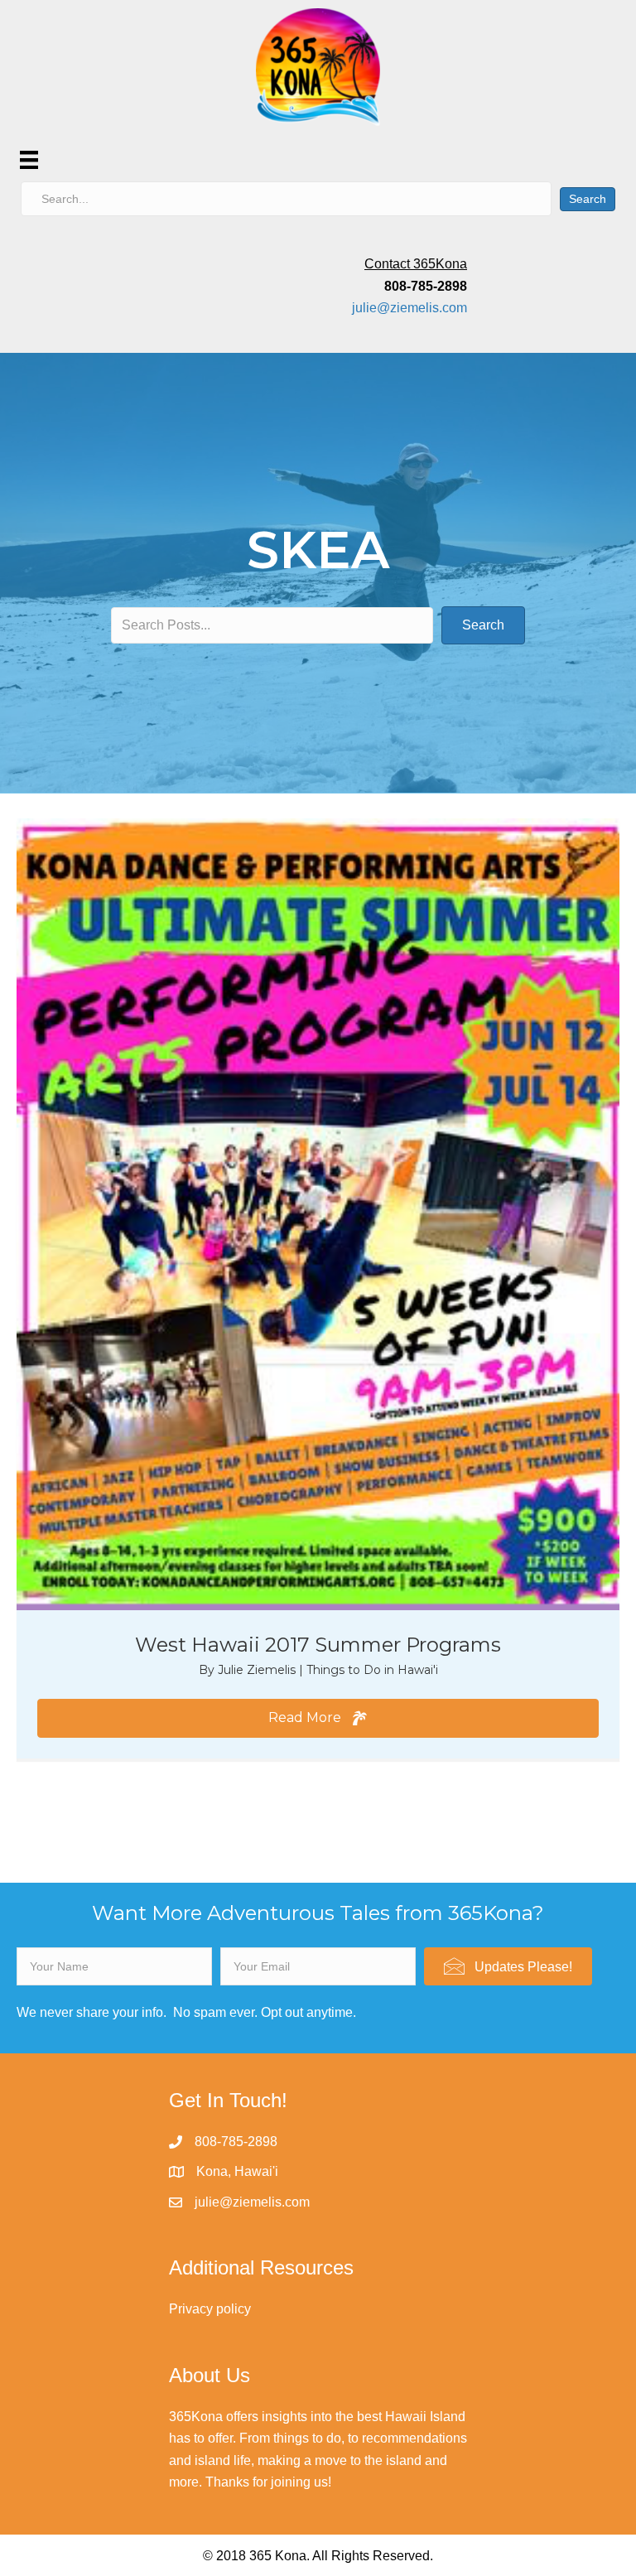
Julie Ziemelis (258, 1670)
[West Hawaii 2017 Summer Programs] (318, 1213)
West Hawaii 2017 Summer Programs (318, 1645)
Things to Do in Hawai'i (372, 1670)
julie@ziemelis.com (410, 308)
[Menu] (29, 160)
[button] (318, 1718)
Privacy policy (210, 2309)
